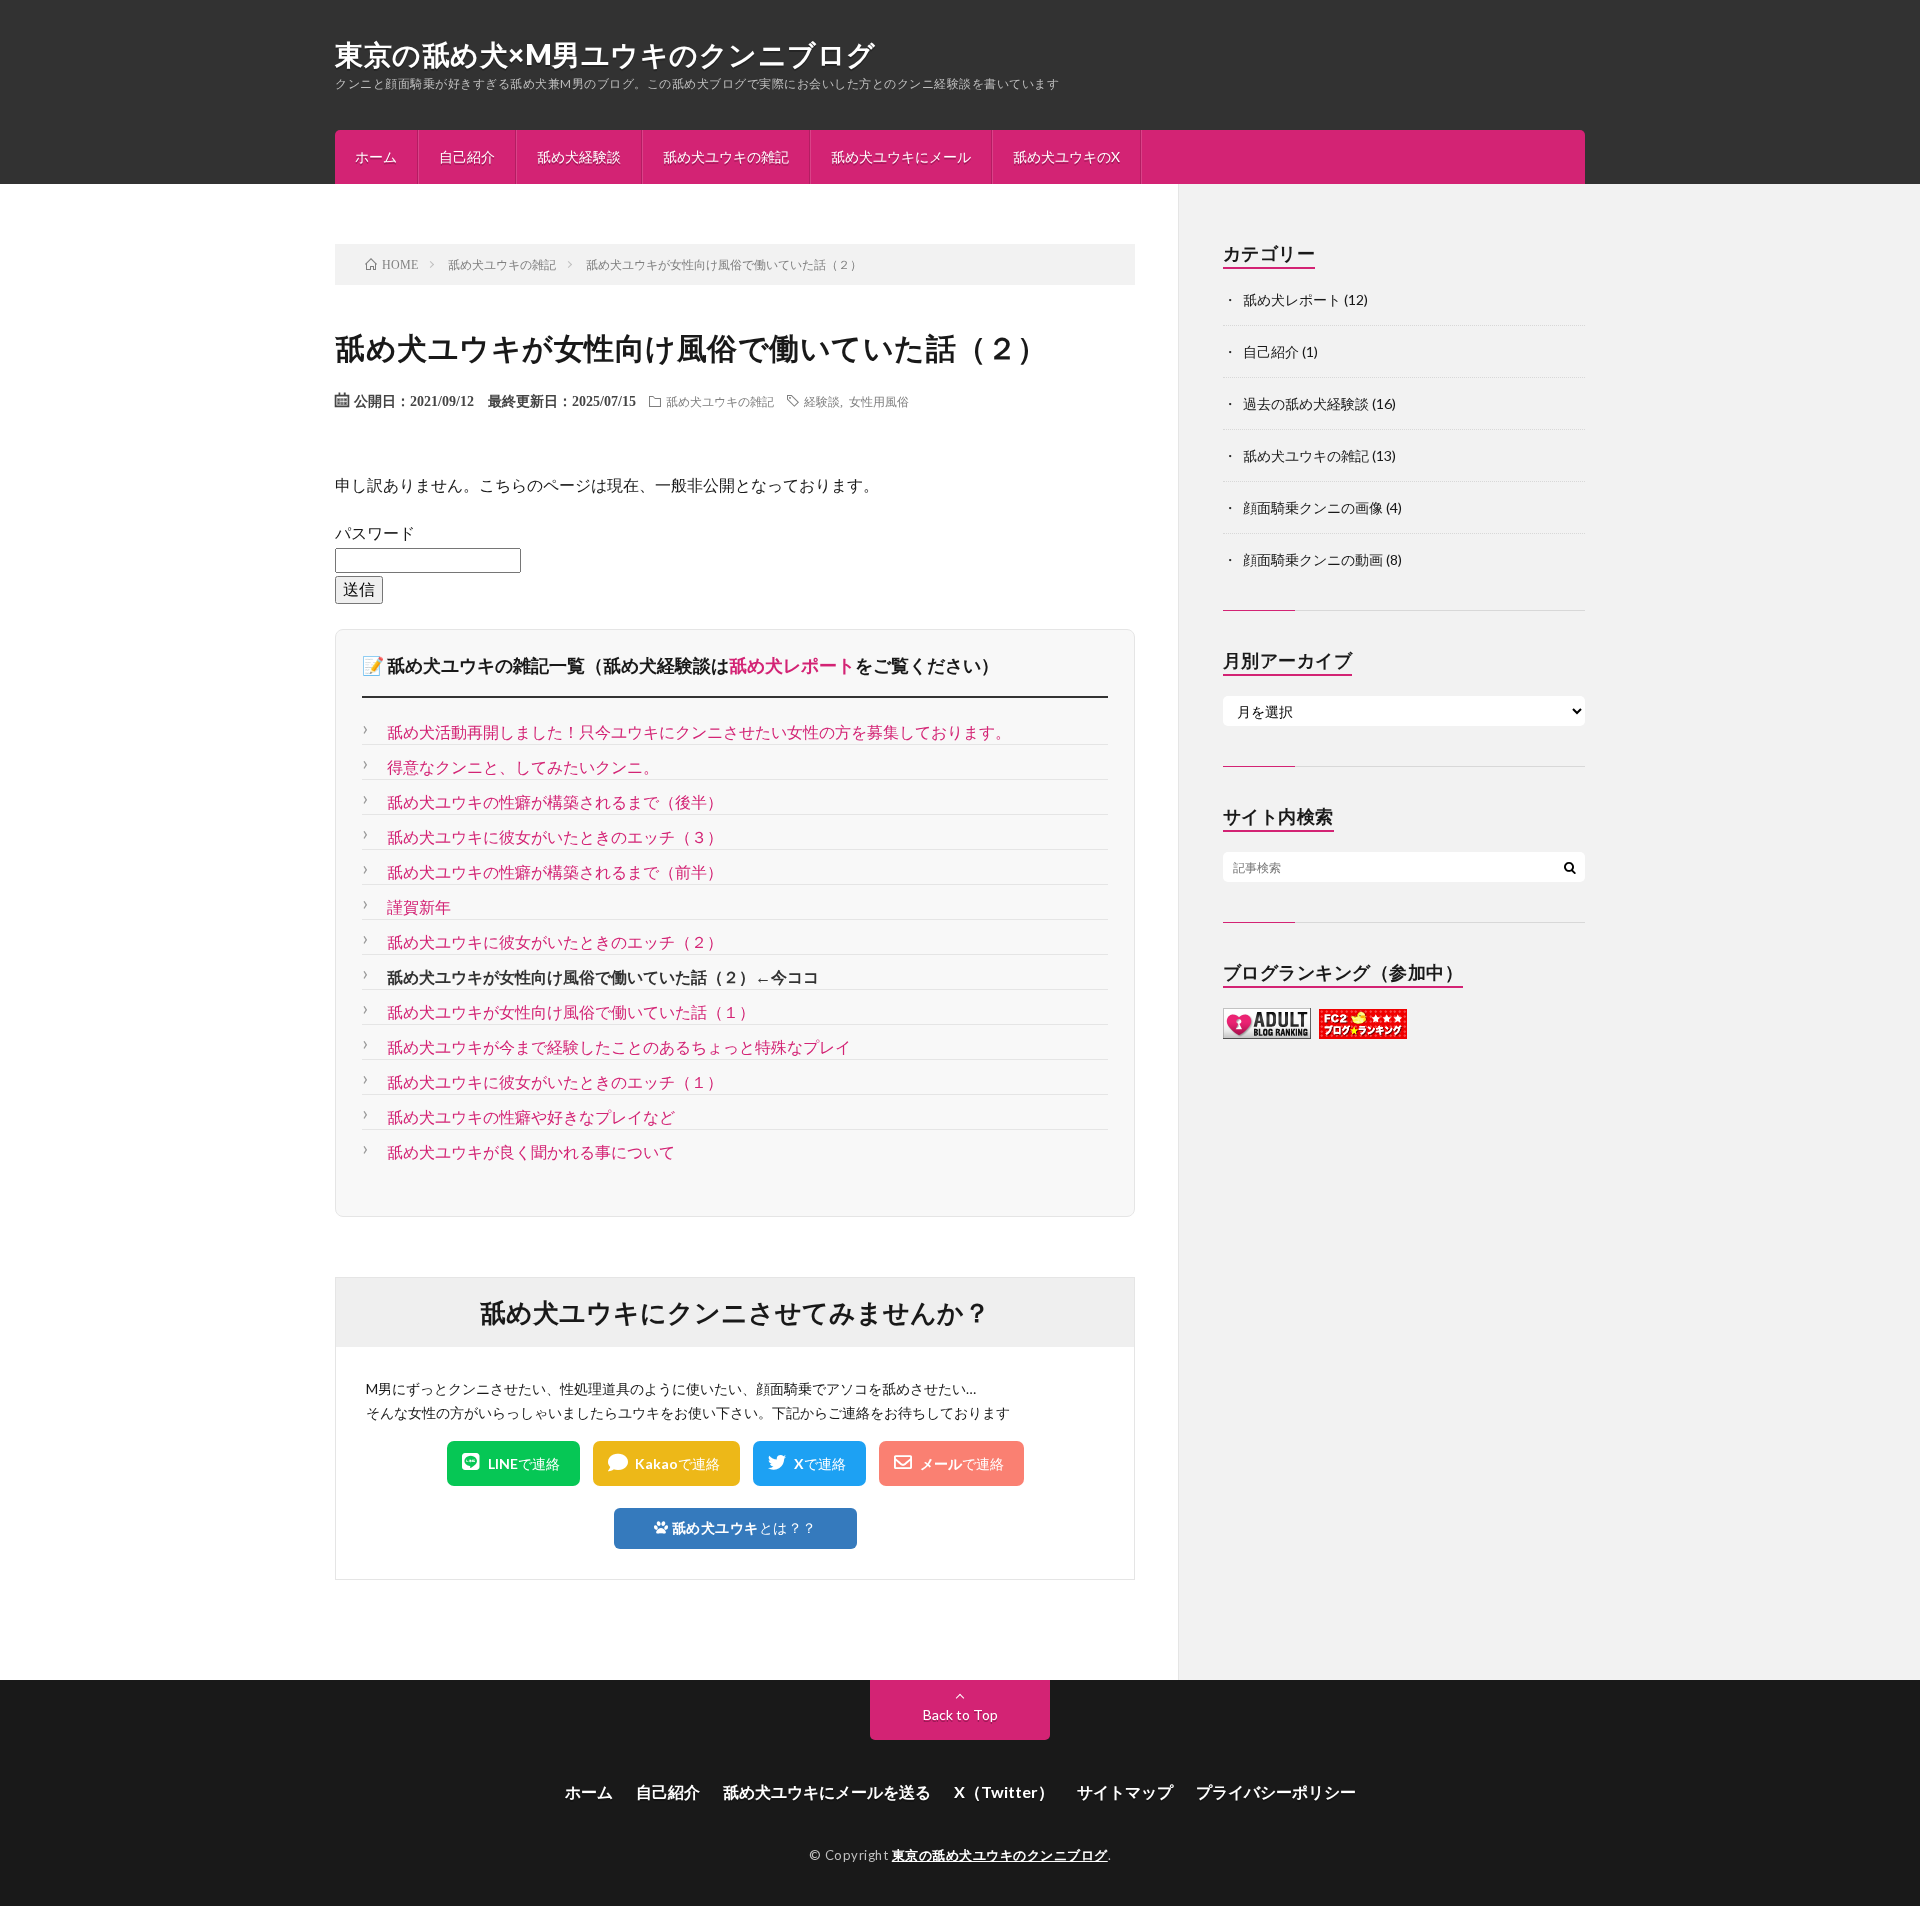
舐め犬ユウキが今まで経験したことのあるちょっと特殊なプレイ (619, 1046)
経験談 (822, 401)
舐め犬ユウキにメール (901, 156)
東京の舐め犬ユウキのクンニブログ (1000, 1855)
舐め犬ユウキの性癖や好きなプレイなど (531, 1116)
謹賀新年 (419, 906)
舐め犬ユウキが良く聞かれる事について (531, 1151)
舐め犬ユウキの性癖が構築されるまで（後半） (555, 801)
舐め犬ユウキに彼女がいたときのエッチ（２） (555, 941)
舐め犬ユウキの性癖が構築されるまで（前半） (555, 871)
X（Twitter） (1004, 1791)
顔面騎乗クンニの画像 (1313, 507)
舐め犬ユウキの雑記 (726, 156)
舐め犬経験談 (579, 156)
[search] (1570, 867)
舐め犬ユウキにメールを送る (827, 1791)
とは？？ (744, 1527)
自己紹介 (467, 156)
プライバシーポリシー (1276, 1791)
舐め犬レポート (792, 665)
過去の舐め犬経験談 (1306, 403)
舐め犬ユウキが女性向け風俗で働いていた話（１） (571, 1011)
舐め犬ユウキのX (1066, 156)
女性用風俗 (879, 401)
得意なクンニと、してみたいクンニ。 (523, 766)
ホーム (376, 156)
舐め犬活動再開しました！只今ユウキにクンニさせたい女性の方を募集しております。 (699, 731)
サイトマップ (1125, 1791)
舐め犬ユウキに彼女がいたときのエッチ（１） (555, 1081)
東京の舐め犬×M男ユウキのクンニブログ (605, 54)
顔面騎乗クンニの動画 (1313, 559)
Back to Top (960, 1714)
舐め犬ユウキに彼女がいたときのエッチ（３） (555, 836)
